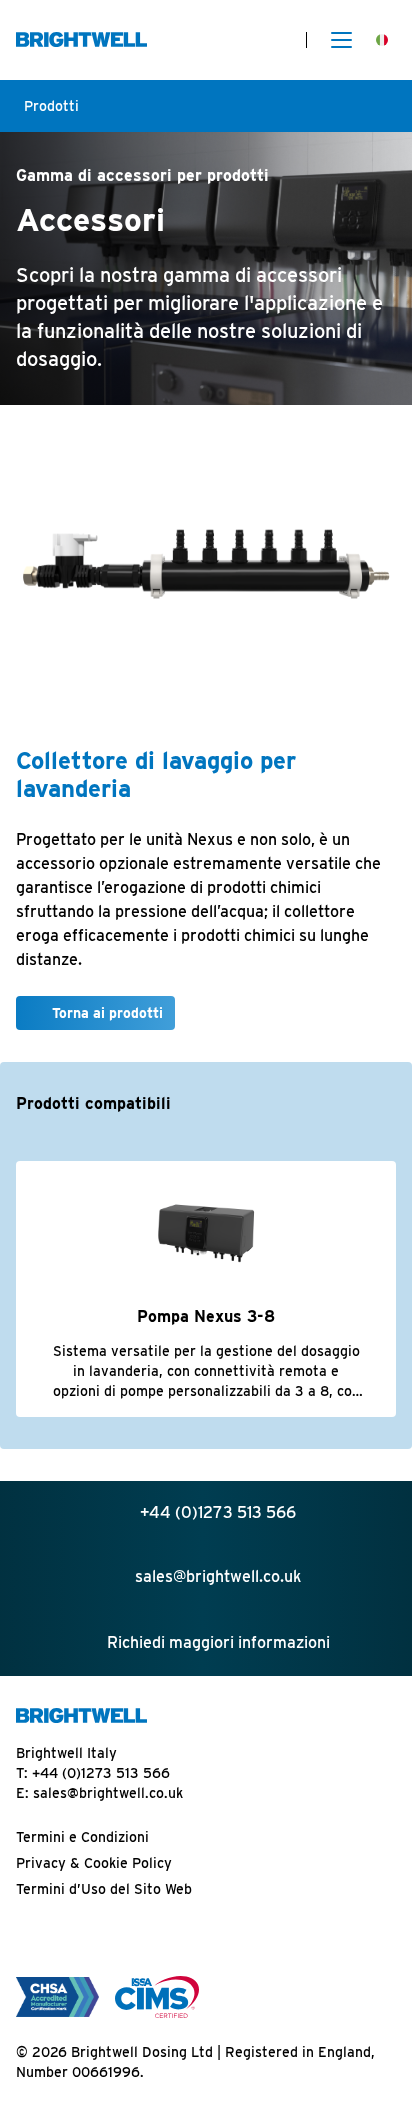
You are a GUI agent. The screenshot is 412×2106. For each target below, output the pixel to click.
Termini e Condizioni (82, 1837)
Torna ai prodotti (107, 1013)
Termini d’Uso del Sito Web (104, 1889)
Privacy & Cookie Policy (94, 1863)
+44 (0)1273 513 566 (101, 1773)
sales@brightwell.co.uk (108, 1793)
